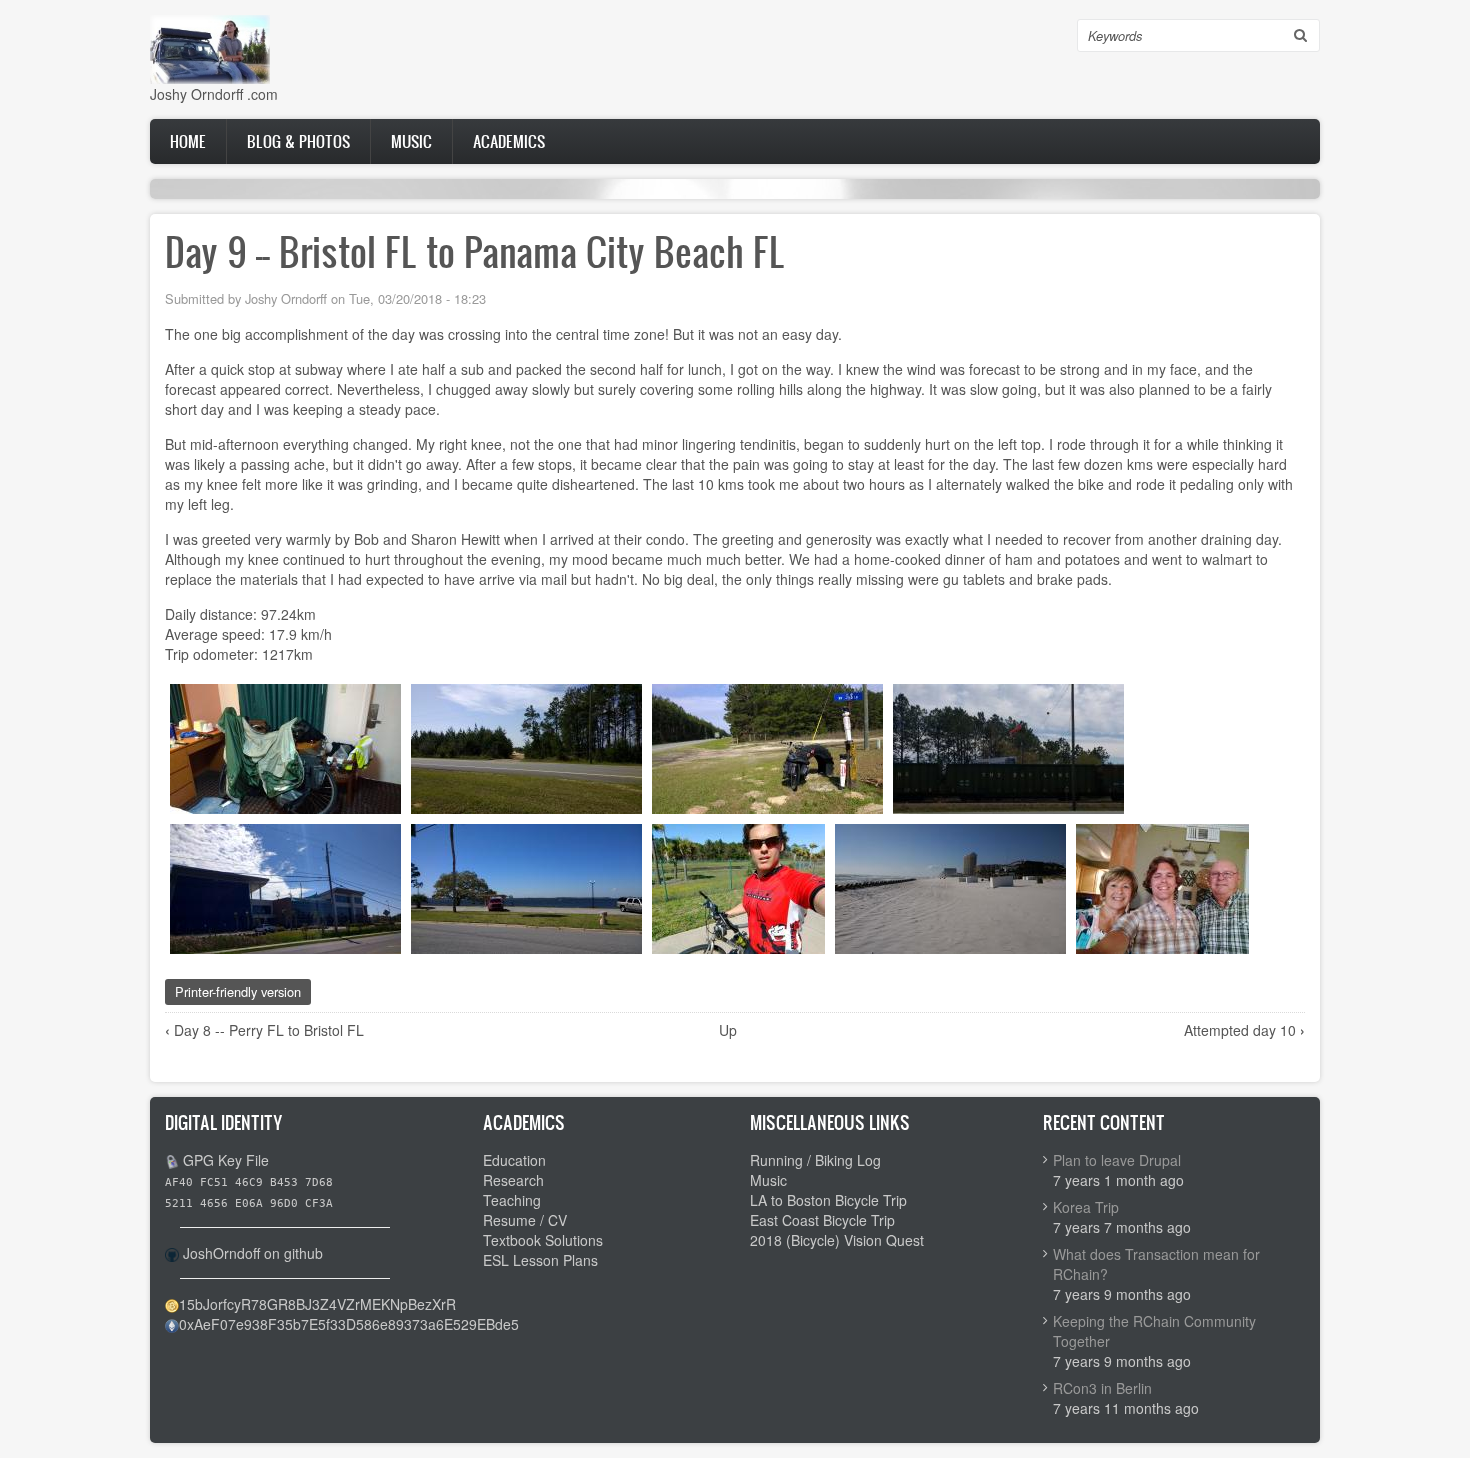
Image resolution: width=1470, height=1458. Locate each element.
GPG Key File (226, 1160)
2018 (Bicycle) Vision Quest (837, 1240)
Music (411, 141)
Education (514, 1160)
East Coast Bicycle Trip (822, 1220)
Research (513, 1180)
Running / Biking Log (815, 1160)
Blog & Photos (298, 141)
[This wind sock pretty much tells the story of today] (1008, 746)
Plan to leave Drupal (1117, 1160)
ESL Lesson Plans (540, 1260)
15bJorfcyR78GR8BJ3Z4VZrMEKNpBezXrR (317, 1304)
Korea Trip (1086, 1207)
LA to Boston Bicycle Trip (828, 1200)
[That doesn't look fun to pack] (285, 746)
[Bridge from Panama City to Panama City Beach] (526, 886)
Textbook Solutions (543, 1240)
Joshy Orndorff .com (214, 94)
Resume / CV (525, 1220)
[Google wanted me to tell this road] (526, 746)
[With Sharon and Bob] (1162, 886)
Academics (509, 141)
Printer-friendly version (238, 991)
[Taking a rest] (767, 746)
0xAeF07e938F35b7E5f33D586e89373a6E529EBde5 (349, 1324)
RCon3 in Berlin (1102, 1388)
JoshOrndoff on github (253, 1253)
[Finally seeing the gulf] (950, 886)
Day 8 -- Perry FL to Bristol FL (264, 1030)
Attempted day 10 (1244, 1030)
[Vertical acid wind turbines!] (285, 886)
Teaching (512, 1200)
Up (728, 1030)
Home (188, 141)
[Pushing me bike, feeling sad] (738, 886)
